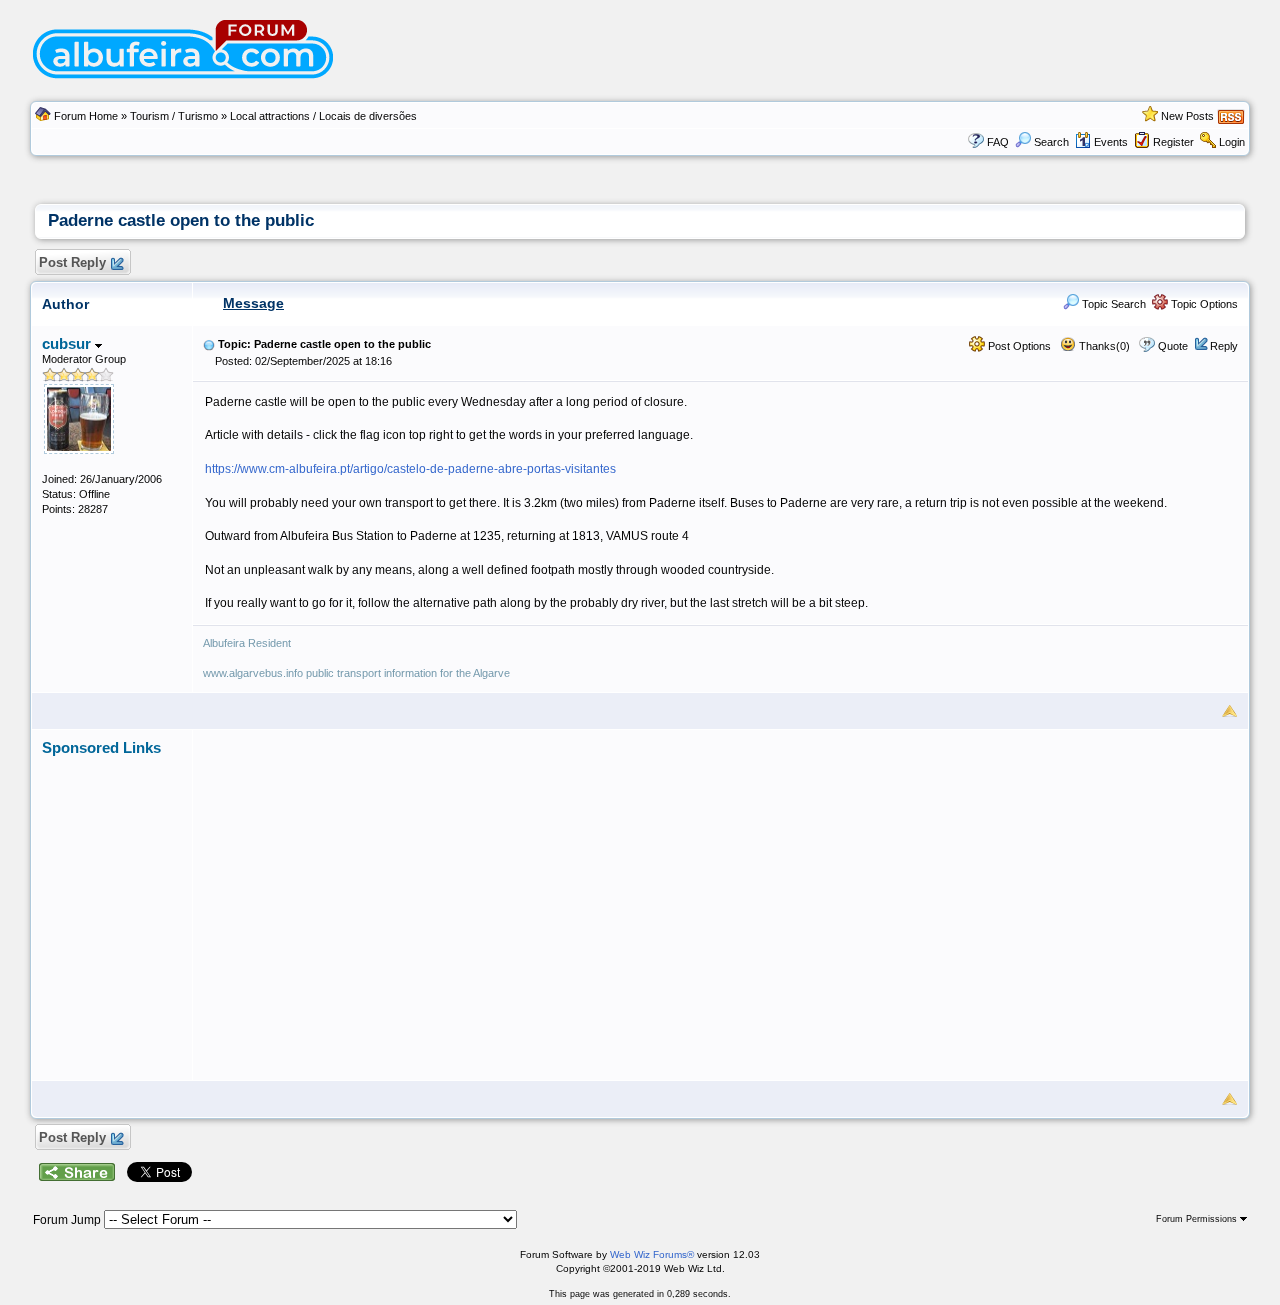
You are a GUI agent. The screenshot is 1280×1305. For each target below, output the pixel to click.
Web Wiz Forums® (652, 1254)
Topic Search (1112, 304)
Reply (1224, 346)
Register (1173, 142)
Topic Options (1203, 304)
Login (1232, 142)
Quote (1173, 346)
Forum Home (86, 116)
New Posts (1187, 116)
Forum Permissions (1198, 1219)
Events (1111, 142)
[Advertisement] (720, 896)
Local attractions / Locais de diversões (323, 116)
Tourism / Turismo (174, 116)
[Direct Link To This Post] (209, 344)
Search (1051, 142)
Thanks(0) (1103, 346)
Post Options (1018, 346)
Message (253, 303)
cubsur (68, 343)
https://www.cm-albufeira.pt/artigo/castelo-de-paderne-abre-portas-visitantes (410, 469)
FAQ (998, 142)
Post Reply (72, 262)
